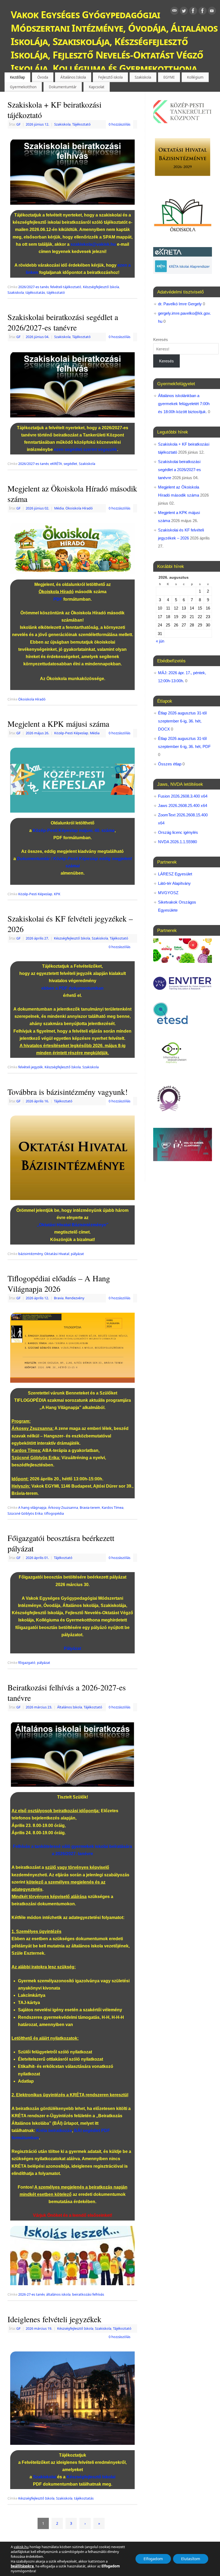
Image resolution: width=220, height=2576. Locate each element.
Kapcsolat (97, 87)
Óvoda (43, 77)
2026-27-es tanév (31, 2294)
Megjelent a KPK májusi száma (58, 724)
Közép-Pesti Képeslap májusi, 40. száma (74, 830)
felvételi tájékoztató (66, 287)
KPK (57, 894)
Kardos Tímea (113, 1508)
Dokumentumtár (63, 87)
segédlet (70, 464)
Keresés (161, 340)
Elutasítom (191, 2559)
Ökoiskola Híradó (79, 508)
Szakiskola (143, 77)
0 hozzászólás (120, 124)
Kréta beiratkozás (54, 2131)
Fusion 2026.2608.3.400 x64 (183, 796)
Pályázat (72, 1648)
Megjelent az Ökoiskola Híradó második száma (72, 493)
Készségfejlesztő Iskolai (91, 2477)
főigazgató (27, 1663)
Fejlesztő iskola (110, 77)
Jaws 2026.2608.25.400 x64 (183, 806)
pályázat (77, 1254)
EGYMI (169, 77)
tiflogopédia (54, 1513)
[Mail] (174, 12)
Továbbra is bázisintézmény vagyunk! (68, 1092)
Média (59, 508)
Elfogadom (153, 2559)
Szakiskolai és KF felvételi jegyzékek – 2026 (70, 924)
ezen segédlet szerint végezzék (85, 449)
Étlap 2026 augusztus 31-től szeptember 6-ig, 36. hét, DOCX (182, 721)
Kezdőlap (17, 77)
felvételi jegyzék (31, 1067)
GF (19, 124)
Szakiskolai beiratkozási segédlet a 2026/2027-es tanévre (63, 322)
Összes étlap (170, 764)
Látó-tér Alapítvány (174, 883)
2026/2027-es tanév (33, 287)
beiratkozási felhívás (88, 2294)
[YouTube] (212, 12)
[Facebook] (193, 12)
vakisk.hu (21, 2547)
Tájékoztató (81, 124)
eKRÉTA (56, 464)
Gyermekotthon (23, 87)
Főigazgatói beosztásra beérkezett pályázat (61, 1543)
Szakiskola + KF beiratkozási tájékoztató (54, 110)
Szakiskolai (45, 2477)
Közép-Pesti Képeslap (71, 733)
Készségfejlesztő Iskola (101, 287)
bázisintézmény (30, 1254)
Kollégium (195, 77)
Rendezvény (75, 1298)
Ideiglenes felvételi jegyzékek (54, 2319)
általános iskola (58, 2294)
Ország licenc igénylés (178, 832)
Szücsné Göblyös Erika (25, 1513)
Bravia (59, 1298)
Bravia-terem (90, 1508)
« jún (160, 641)
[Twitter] (184, 12)
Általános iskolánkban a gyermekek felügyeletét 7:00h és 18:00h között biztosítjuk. (184, 404)
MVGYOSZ (168, 893)
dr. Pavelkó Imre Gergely (180, 304)
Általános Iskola (73, 77)
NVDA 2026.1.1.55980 (177, 842)
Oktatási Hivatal (57, 1254)
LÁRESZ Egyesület (175, 874)
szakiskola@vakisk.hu (93, 244)
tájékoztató (56, 293)
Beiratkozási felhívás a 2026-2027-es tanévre (67, 1692)
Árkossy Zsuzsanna (63, 1508)
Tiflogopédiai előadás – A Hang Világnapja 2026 (59, 1283)
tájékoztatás (35, 293)
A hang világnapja (32, 1508)
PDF (58, 599)
